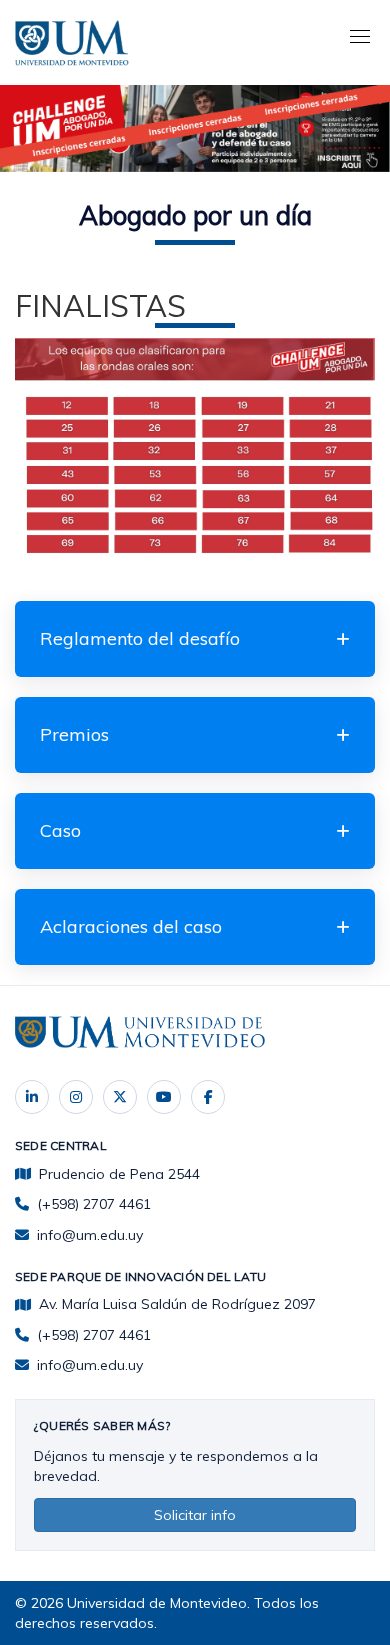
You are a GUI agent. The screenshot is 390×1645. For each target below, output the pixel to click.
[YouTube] (164, 1097)
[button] (195, 639)
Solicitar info (195, 1515)
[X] (120, 1097)
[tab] (195, 639)
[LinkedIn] (32, 1097)
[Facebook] (208, 1097)
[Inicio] (75, 40)
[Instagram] (76, 1097)
